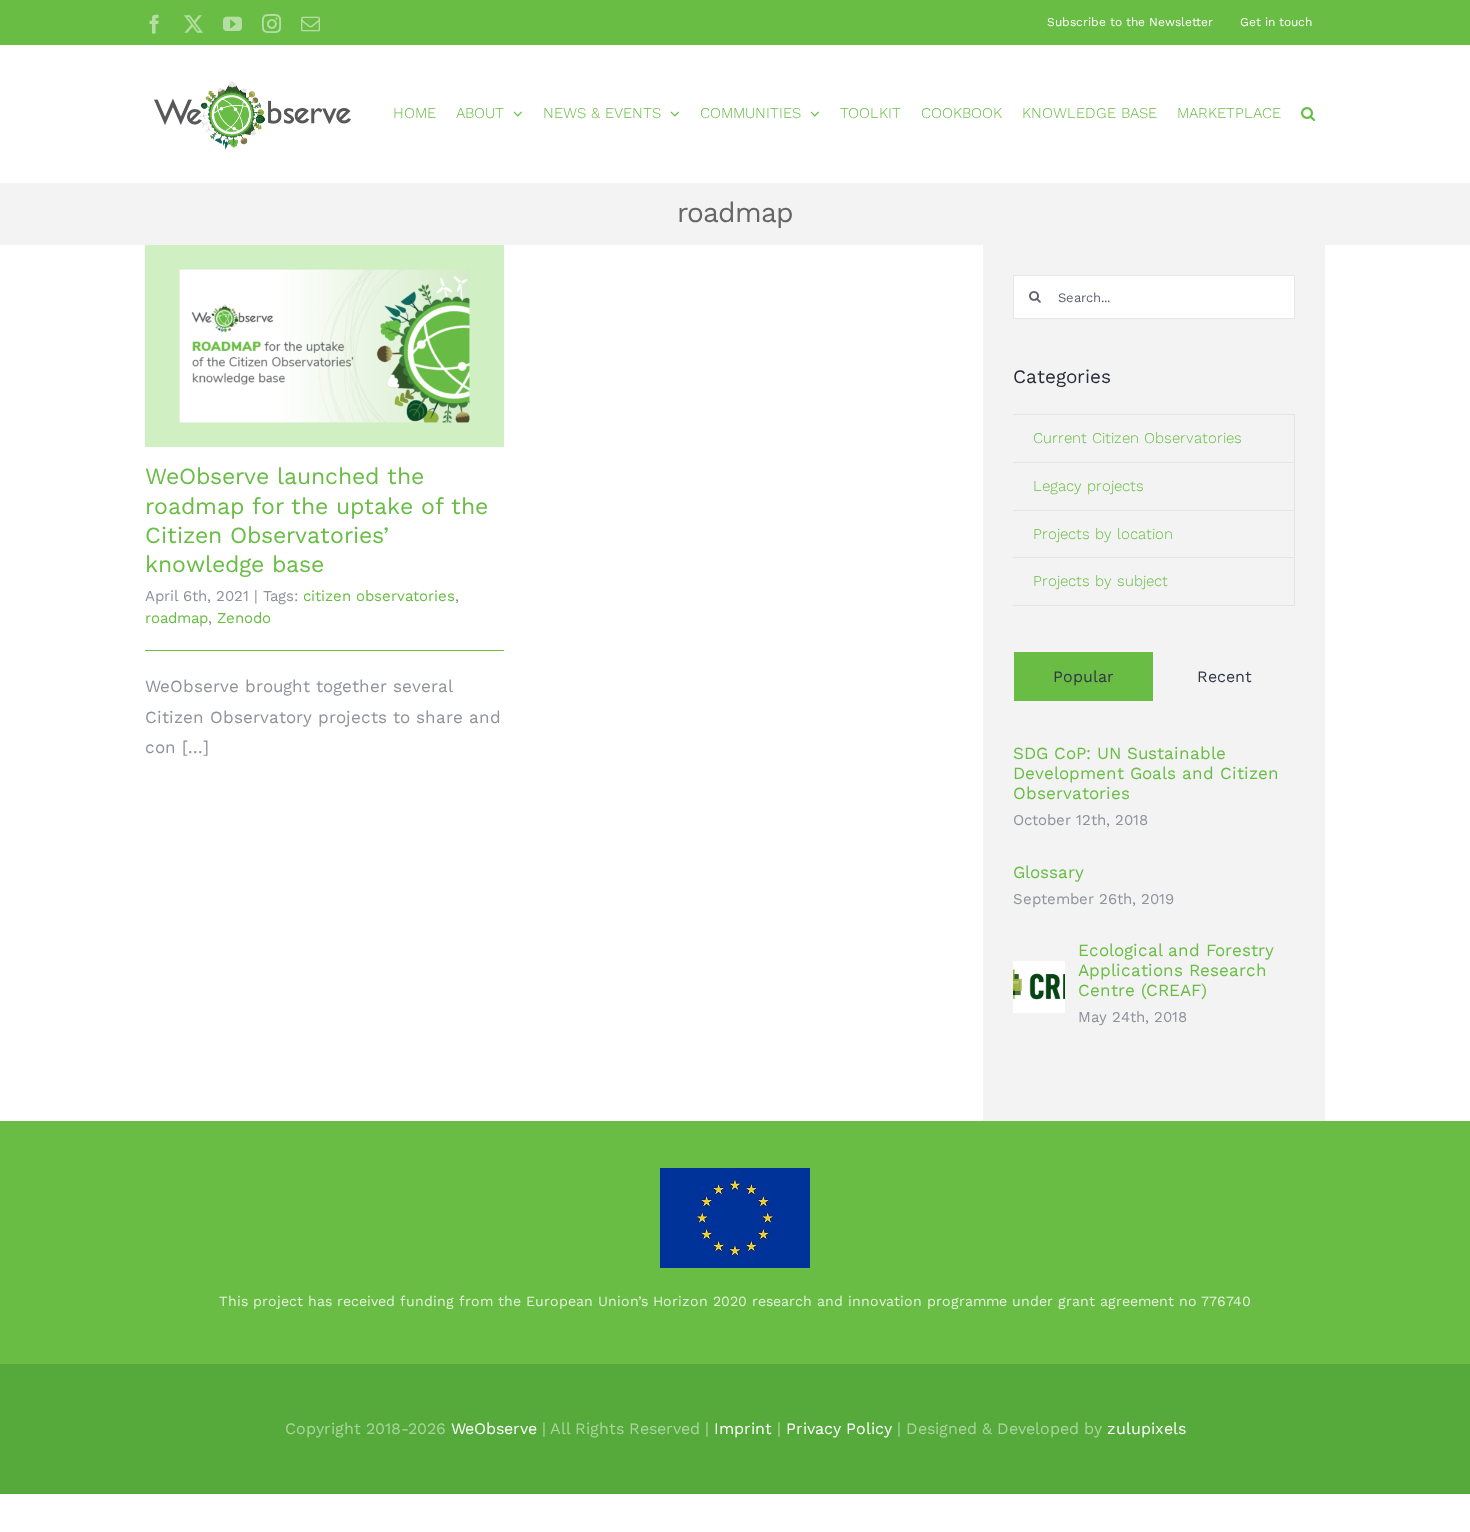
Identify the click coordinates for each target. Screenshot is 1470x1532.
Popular (1083, 676)
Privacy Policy (839, 1428)
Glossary (1048, 872)
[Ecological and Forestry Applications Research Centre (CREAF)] (1039, 976)
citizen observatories (379, 596)
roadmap (176, 618)
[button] (1308, 113)
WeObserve (494, 1428)
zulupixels (1146, 1428)
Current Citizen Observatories (1137, 438)
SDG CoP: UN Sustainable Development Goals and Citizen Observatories (1146, 773)
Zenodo (244, 618)
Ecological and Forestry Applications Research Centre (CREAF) (1176, 970)
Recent (1224, 676)
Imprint (743, 1428)
